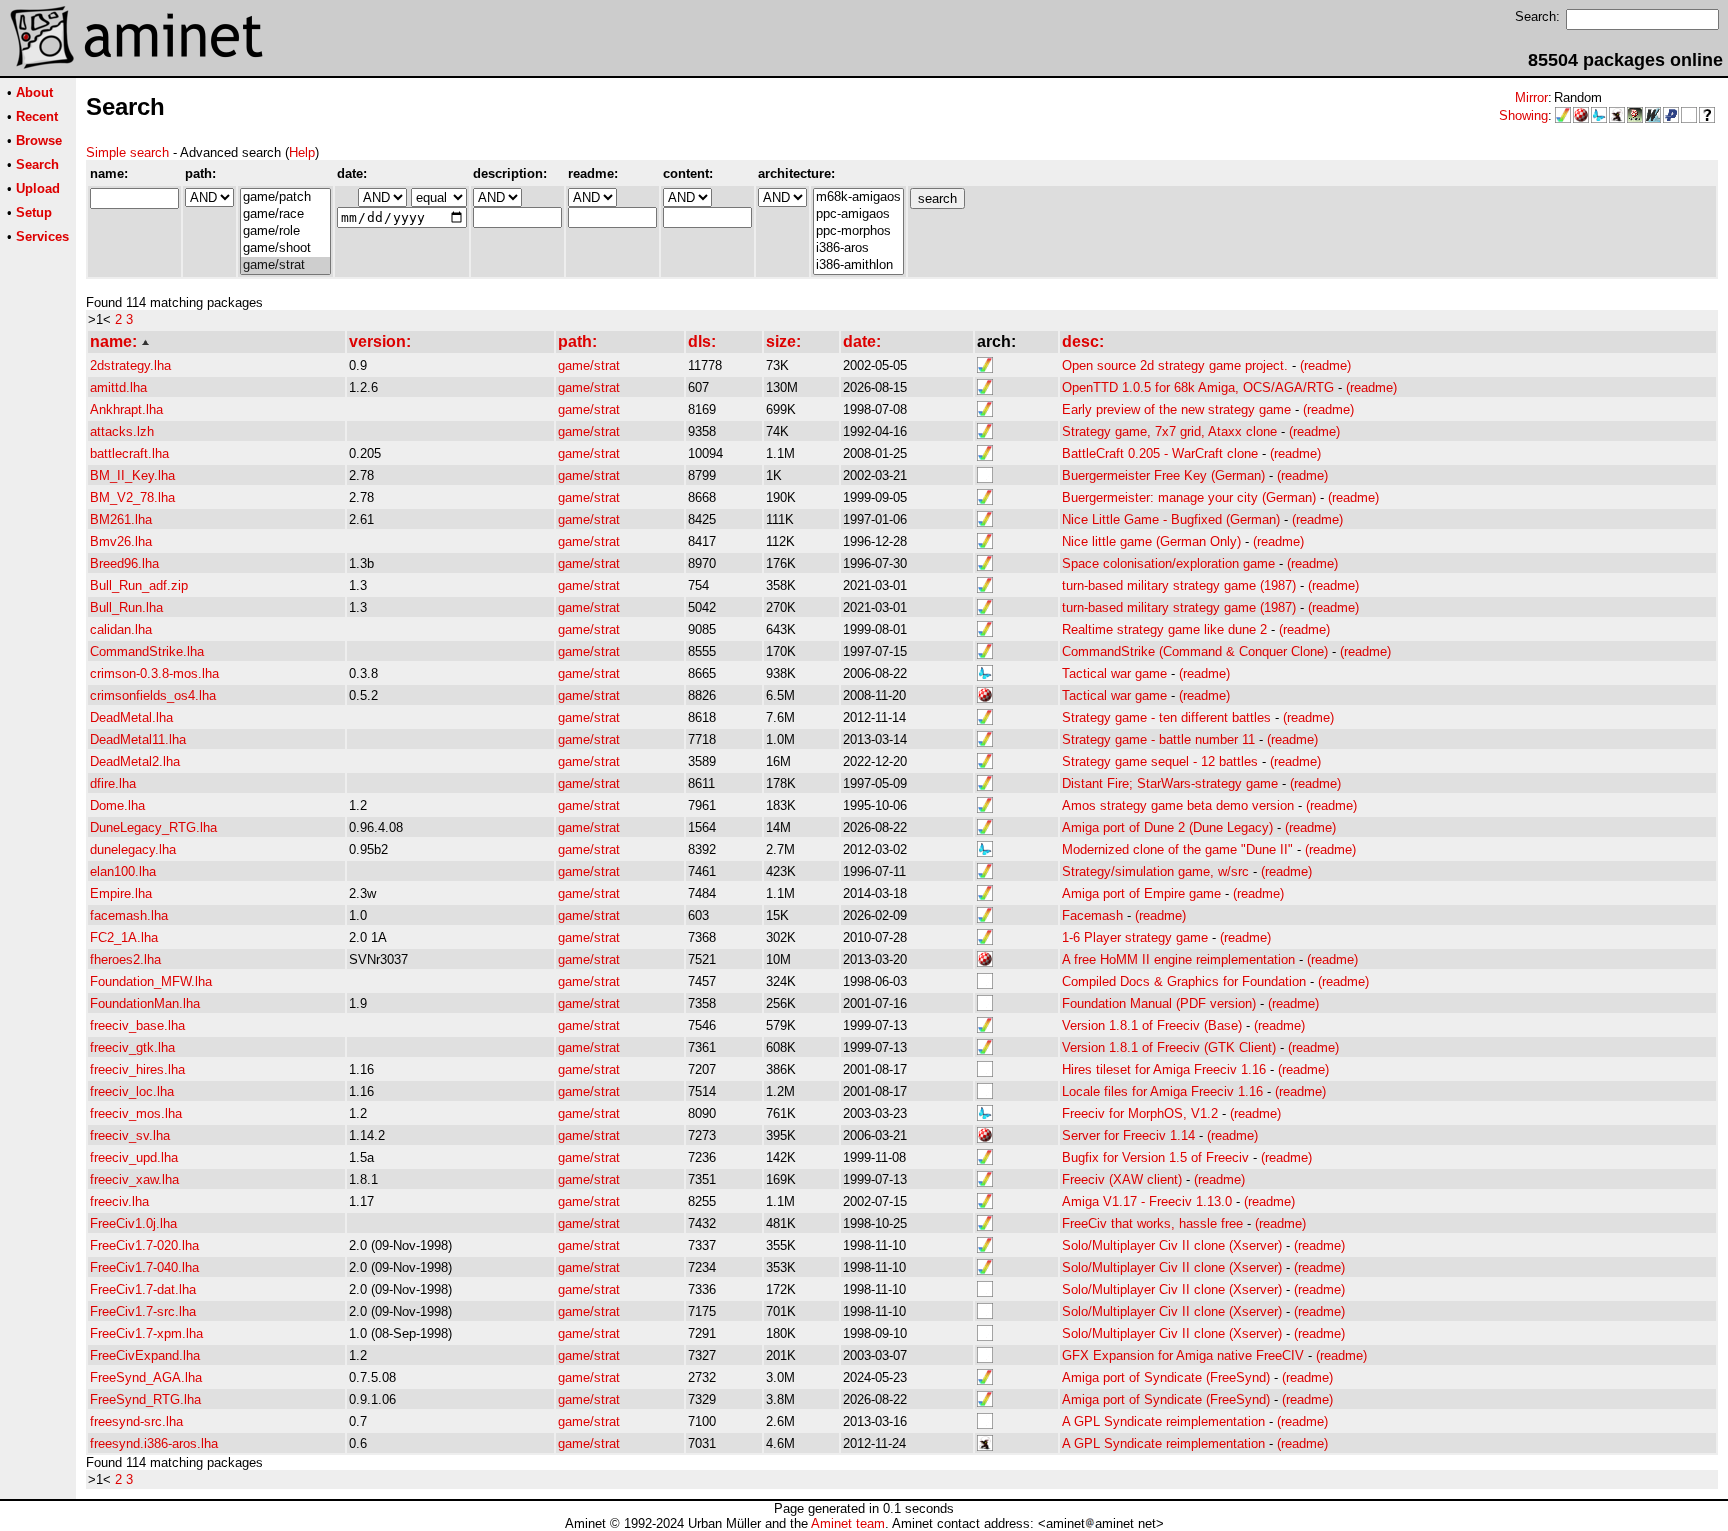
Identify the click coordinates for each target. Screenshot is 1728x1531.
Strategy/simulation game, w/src (1155, 871)
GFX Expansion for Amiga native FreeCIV (1183, 1355)
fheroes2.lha (125, 959)
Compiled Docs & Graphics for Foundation (1184, 981)
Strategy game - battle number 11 (1158, 739)
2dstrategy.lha (130, 365)
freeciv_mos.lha (136, 1113)
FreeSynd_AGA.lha (146, 1377)
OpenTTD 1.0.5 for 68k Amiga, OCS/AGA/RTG (1198, 387)
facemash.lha (129, 915)
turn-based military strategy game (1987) (1179, 585)
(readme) (1325, 365)
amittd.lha (118, 387)
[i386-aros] (858, 248)
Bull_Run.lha (126, 607)
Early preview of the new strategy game (1176, 409)
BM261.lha (121, 519)
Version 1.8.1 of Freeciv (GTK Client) (1169, 1047)
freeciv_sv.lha (130, 1135)
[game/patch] (285, 197)
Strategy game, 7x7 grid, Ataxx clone (1169, 431)
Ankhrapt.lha (126, 409)
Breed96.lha (124, 563)
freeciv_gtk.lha (132, 1047)
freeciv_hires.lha (137, 1069)
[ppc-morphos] (858, 231)
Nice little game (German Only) (1151, 541)
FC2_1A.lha (124, 937)
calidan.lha (121, 629)
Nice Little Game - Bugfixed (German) (1171, 519)
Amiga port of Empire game (1141, 893)
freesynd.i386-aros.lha (154, 1443)
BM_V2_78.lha (132, 497)
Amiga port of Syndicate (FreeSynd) (1166, 1377)
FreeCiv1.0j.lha (133, 1223)
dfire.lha (113, 783)
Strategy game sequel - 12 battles (1160, 761)
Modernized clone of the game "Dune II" (1177, 849)
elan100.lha (123, 871)
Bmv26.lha (121, 541)
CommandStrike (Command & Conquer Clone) (1195, 651)
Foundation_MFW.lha (151, 981)
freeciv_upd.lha (134, 1157)
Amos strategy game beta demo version (1178, 805)
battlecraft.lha (129, 453)
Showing (1523, 115)
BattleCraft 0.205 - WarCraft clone (1160, 453)
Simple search (127, 152)
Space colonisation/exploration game (1168, 563)
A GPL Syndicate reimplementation (1163, 1421)
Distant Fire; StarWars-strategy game (1170, 783)
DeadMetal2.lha (135, 761)
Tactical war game (1114, 673)
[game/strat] (285, 265)
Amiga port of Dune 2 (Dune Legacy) (1167, 827)
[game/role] (285, 231)
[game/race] (285, 214)
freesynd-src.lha (136, 1421)
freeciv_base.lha (137, 1025)
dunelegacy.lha (133, 849)
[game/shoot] (285, 248)
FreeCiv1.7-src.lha (143, 1311)
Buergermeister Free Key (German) (1163, 475)
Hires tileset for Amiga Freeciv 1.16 (1164, 1069)
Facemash (1092, 915)
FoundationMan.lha (145, 1003)
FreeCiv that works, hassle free (1152, 1223)
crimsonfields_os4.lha (153, 695)
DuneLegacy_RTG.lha (153, 827)
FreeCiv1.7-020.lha (144, 1245)
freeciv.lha (119, 1201)
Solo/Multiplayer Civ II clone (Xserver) (1172, 1245)
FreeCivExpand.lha (145, 1355)
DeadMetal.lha (131, 717)
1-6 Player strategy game (1135, 937)
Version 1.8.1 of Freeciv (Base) (1152, 1025)
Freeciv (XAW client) (1122, 1179)
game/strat (589, 365)
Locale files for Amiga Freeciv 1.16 (1162, 1091)
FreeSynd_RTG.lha (145, 1399)
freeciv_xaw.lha (134, 1179)
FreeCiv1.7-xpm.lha (146, 1333)
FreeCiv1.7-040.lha (144, 1267)
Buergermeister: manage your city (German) (1189, 497)
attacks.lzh (122, 431)
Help (302, 152)
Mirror (1531, 97)
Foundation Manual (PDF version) (1159, 1003)
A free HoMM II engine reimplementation (1178, 959)
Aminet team (848, 1523)
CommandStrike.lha (147, 651)
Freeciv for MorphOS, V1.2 (1140, 1113)
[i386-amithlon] (858, 265)
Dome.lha (117, 805)
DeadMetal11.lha (138, 739)
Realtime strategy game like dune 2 (1164, 629)
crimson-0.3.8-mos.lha (154, 673)
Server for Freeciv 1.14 (1128, 1135)
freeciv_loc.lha (132, 1091)
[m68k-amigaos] (858, 197)
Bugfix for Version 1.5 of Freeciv (1155, 1157)
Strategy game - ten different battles (1166, 717)
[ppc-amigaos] (858, 214)
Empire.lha (121, 893)
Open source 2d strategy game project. (1175, 365)
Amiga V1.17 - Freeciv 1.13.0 (1147, 1201)
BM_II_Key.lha (132, 475)
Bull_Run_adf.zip (139, 585)
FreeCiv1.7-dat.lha (143, 1289)
